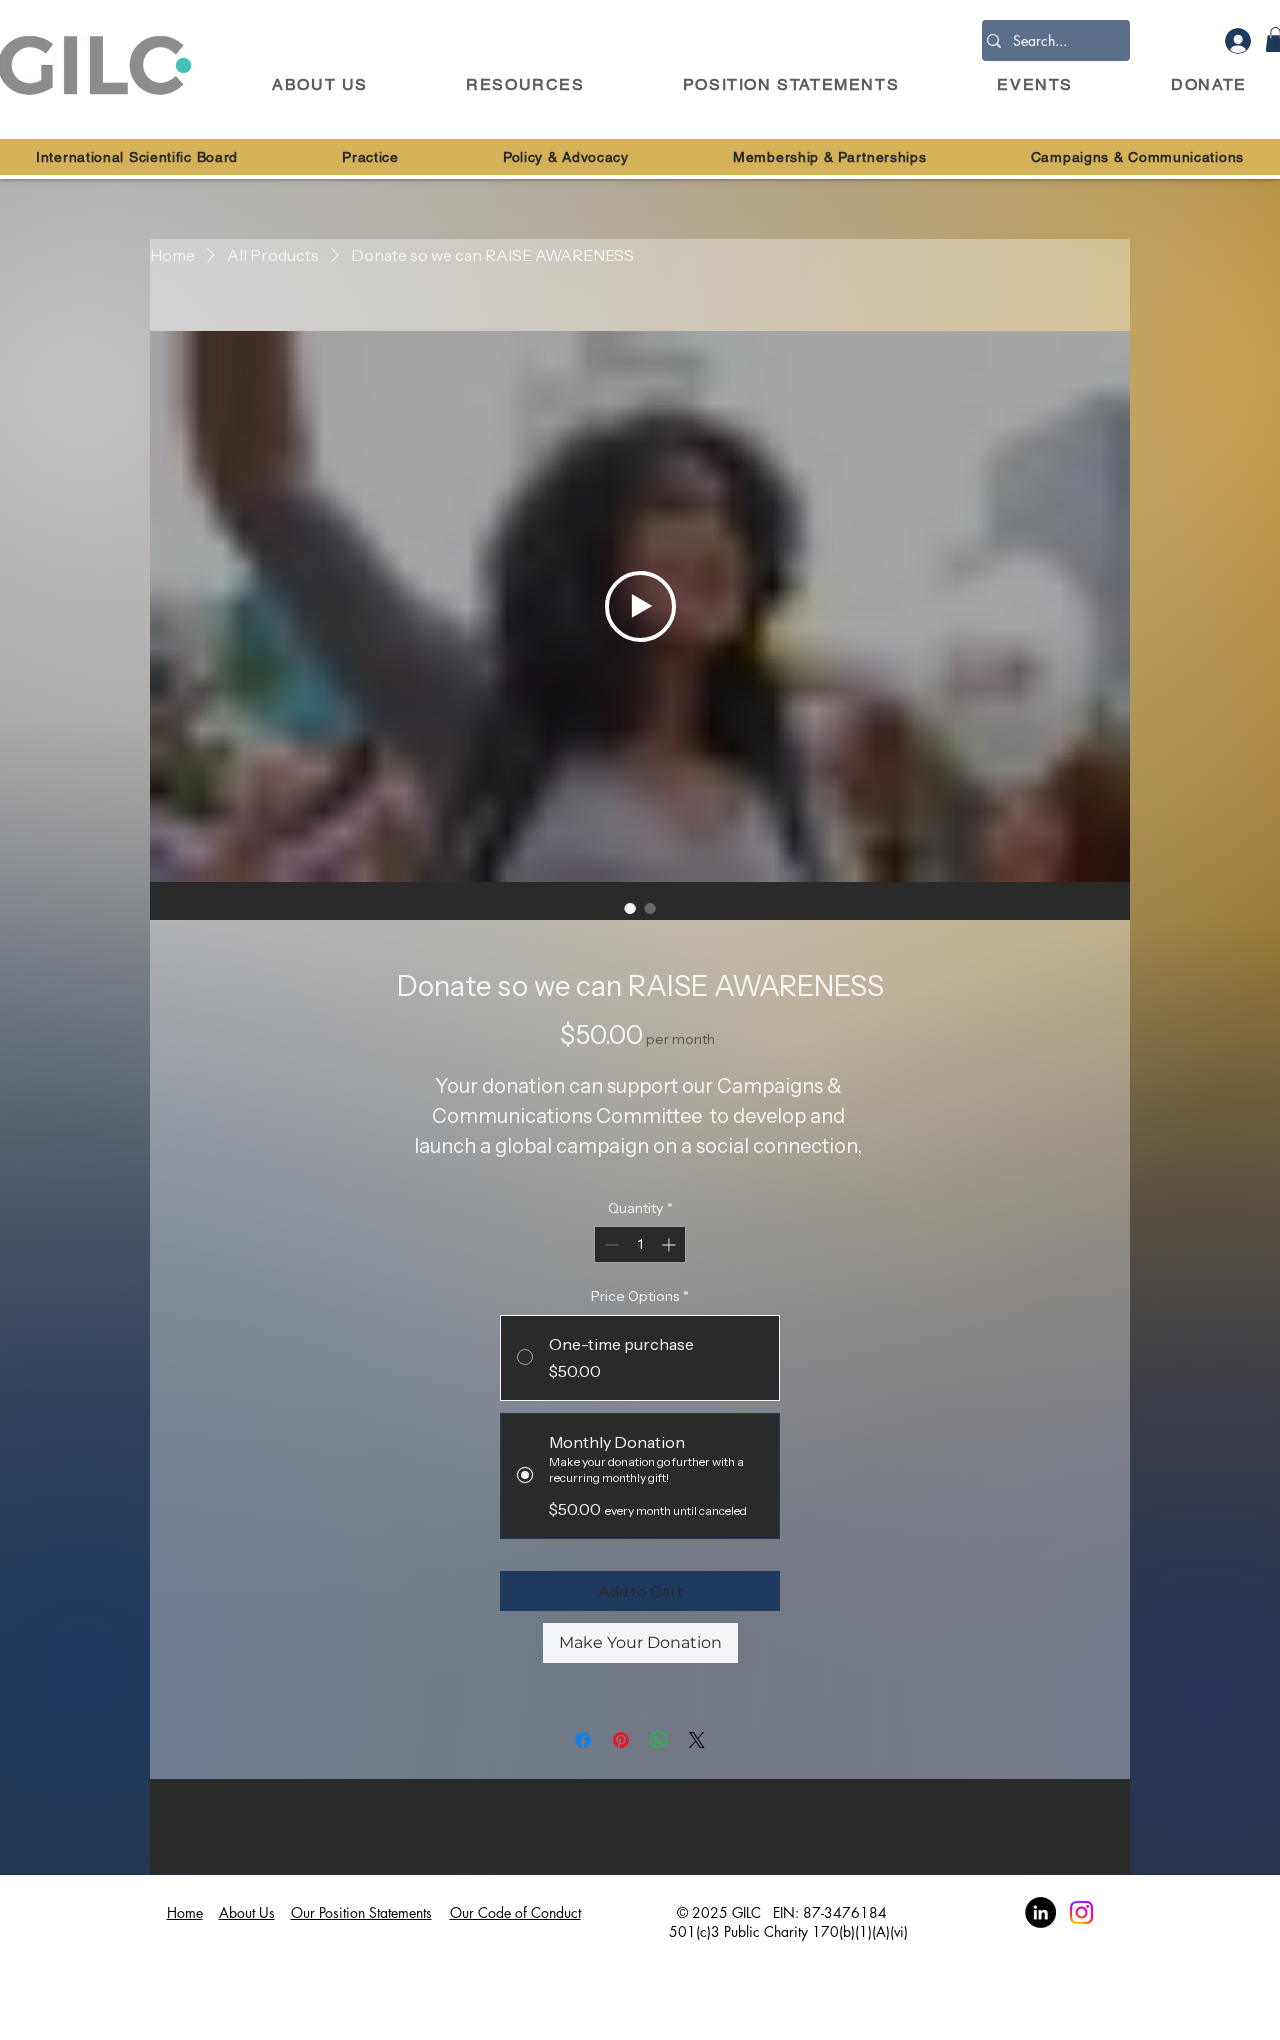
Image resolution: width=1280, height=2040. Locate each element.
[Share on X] (697, 1740)
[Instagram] (1081, 1912)
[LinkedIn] (1040, 1912)
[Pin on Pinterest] (621, 1740)
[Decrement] (609, 1244)
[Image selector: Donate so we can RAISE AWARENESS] (630, 908)
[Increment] (670, 1244)
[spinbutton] (640, 1244)
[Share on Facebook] (583, 1740)
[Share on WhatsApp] (659, 1740)
